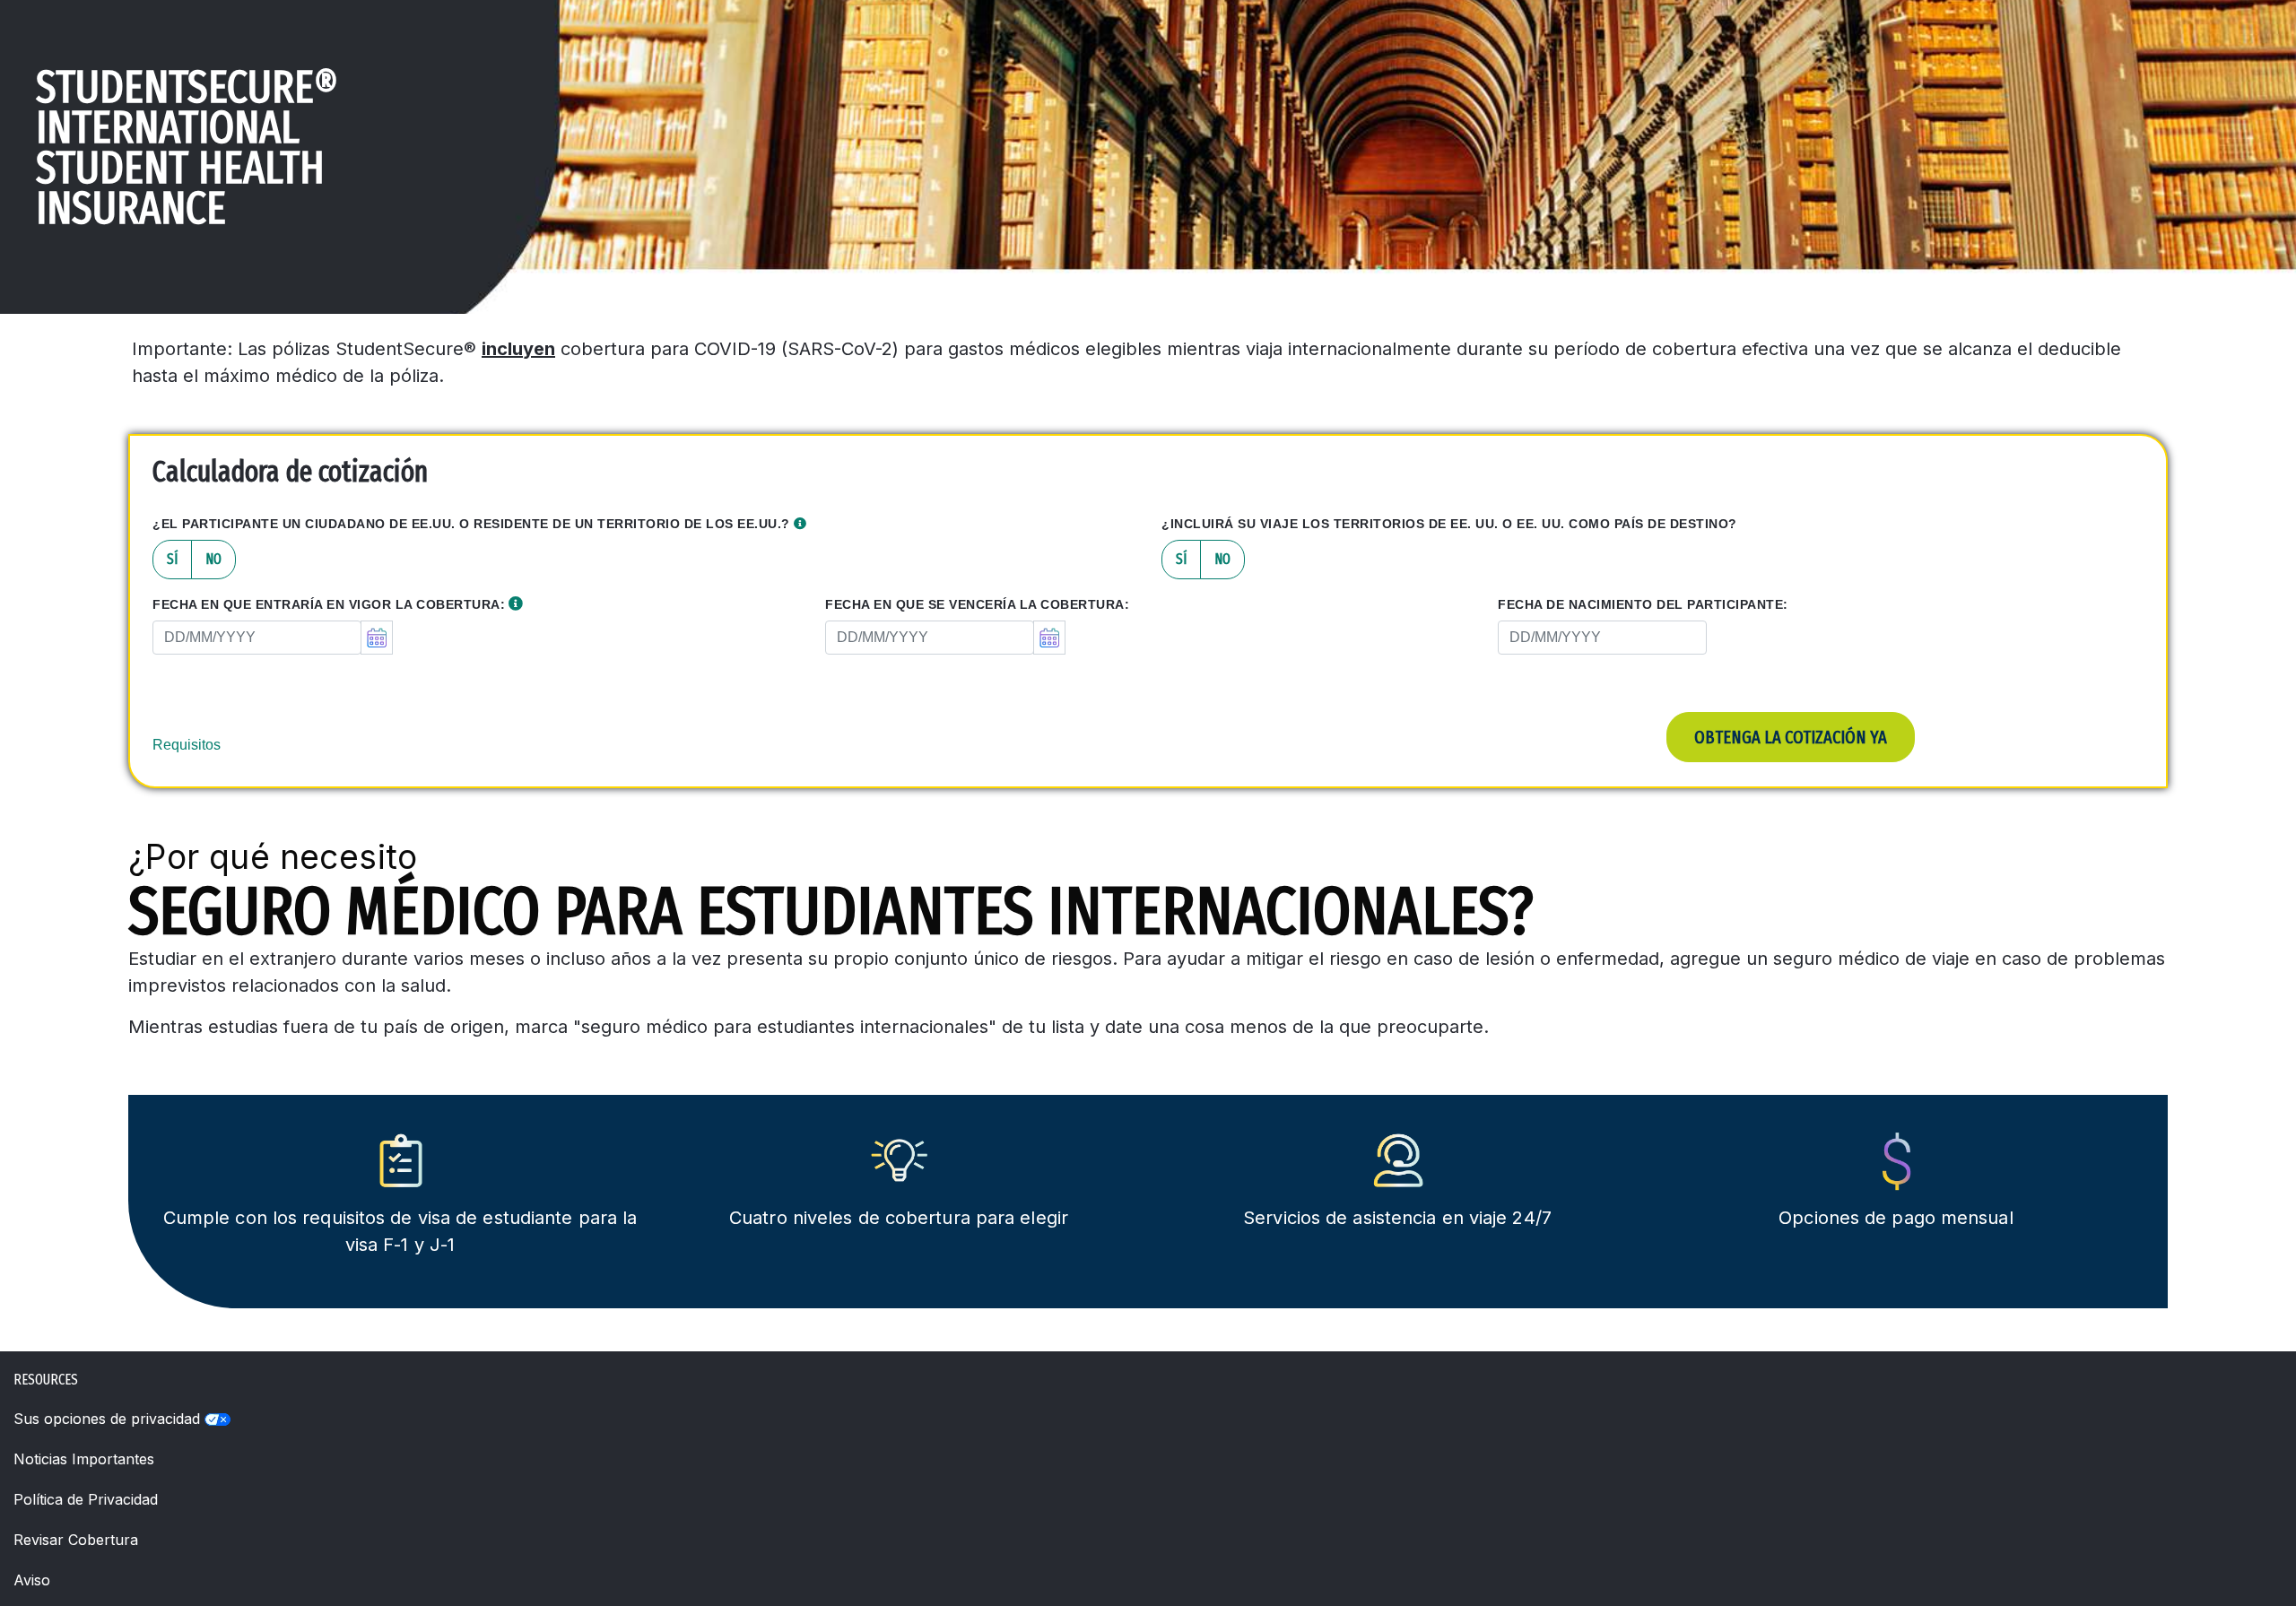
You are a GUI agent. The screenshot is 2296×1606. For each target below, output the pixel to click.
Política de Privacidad (86, 1499)
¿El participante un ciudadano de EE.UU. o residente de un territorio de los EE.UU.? (473, 524)
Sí (172, 559)
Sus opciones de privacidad (109, 1419)
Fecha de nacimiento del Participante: (1643, 604)
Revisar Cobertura (76, 1540)
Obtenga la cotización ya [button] (1791, 737)
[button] (800, 524)
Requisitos (187, 745)
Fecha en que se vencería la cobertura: (977, 604)
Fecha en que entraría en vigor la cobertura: (329, 604)
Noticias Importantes (84, 1459)
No (213, 559)
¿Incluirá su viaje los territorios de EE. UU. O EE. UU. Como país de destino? (1449, 524)
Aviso (32, 1580)
